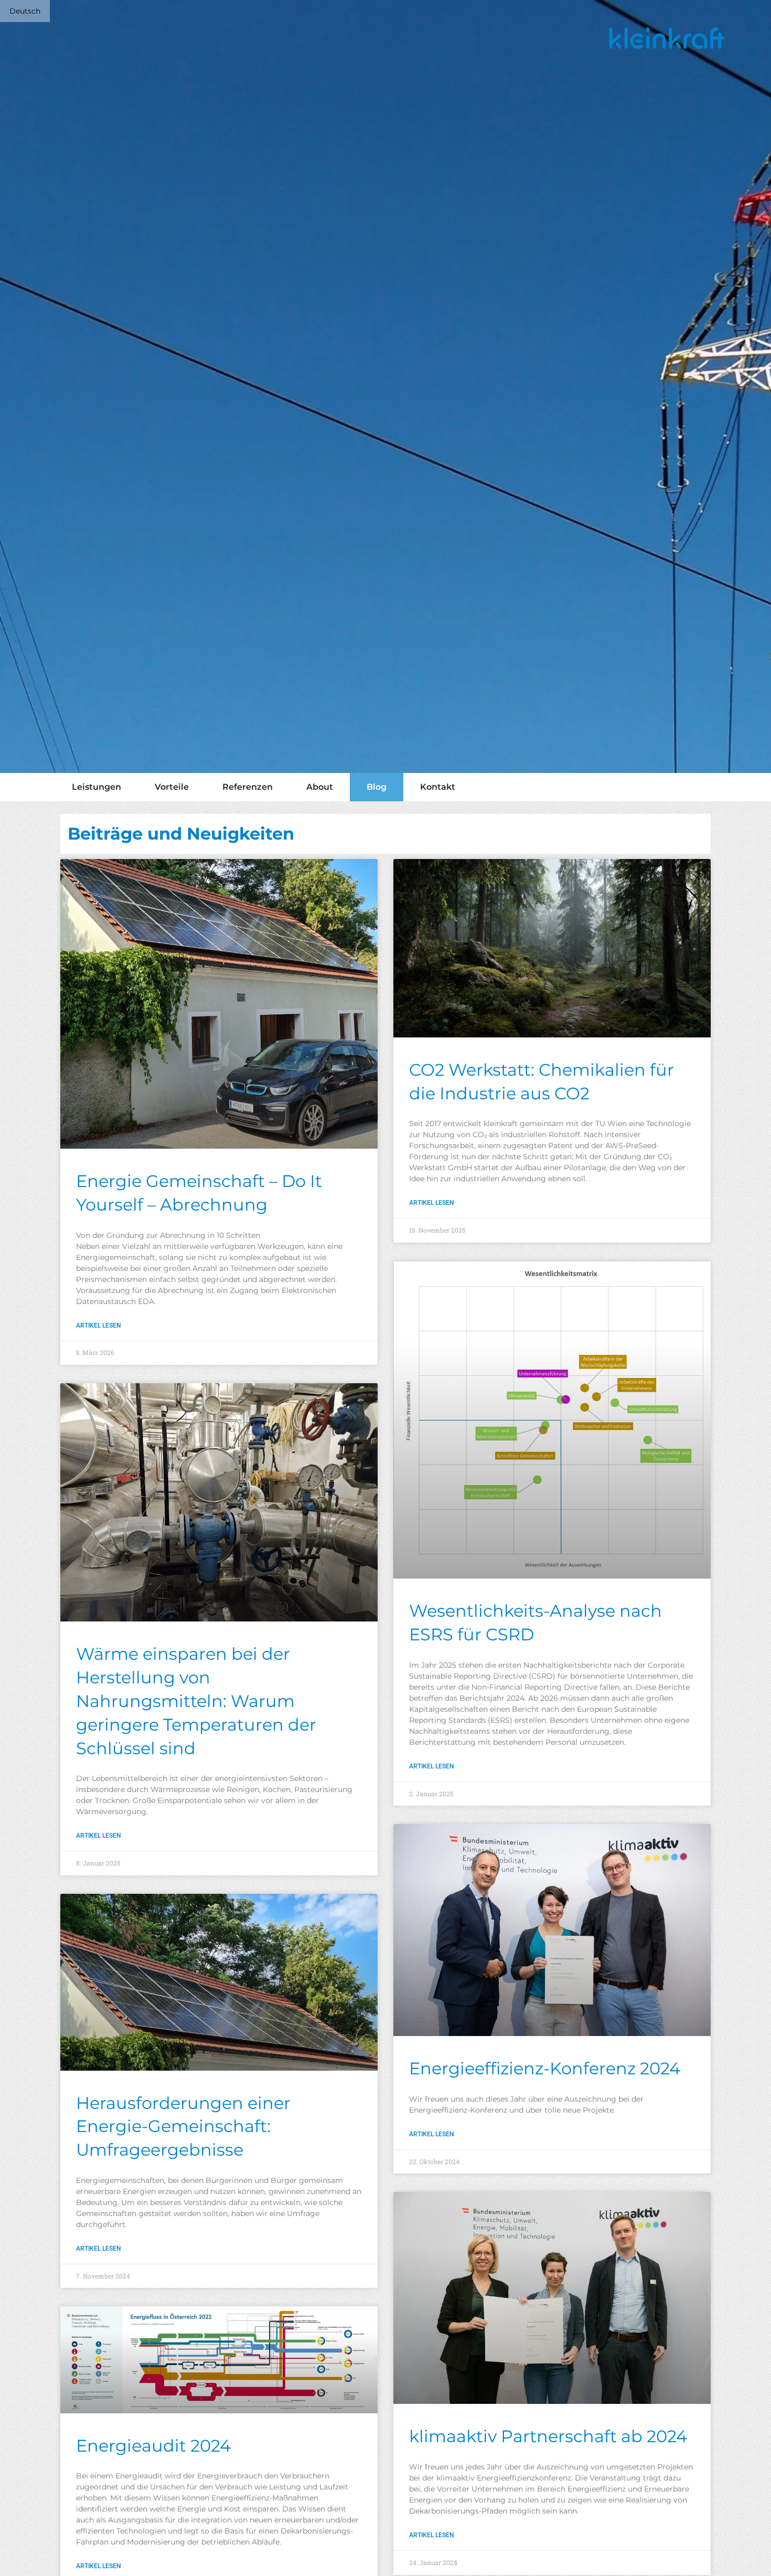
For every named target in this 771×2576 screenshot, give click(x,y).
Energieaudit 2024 (153, 2446)
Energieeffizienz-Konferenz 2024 (545, 2068)
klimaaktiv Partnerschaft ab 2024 (548, 2436)
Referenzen (248, 787)
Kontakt (438, 787)
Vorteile (172, 787)
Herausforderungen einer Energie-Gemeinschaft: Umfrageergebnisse (183, 2127)
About (320, 787)
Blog (377, 787)
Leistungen (97, 787)
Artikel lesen (99, 1326)
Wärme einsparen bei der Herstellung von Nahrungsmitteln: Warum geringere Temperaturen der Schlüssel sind (196, 1701)
